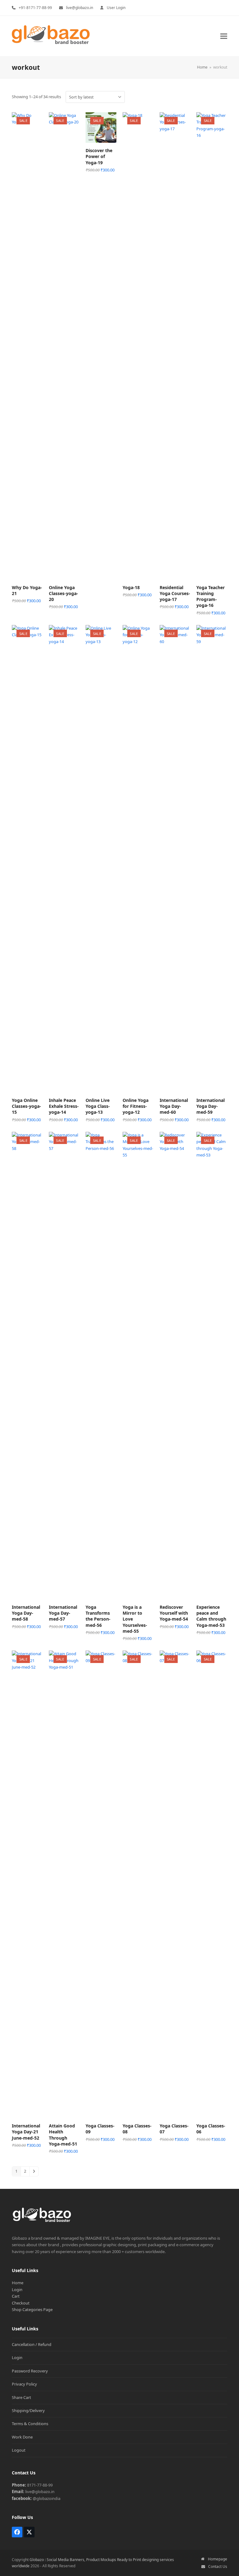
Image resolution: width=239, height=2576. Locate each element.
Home (18, 2283)
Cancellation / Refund (32, 2344)
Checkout (21, 2303)
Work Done (22, 2437)
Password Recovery (30, 2371)
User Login (116, 8)
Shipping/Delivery (28, 2410)
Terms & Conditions (30, 2424)
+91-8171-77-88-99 (35, 8)
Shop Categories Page (32, 2309)
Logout (19, 2450)
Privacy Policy (24, 2384)
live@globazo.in (80, 8)
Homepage (217, 2559)
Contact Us (218, 2566)
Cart (16, 2296)
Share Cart (21, 2397)
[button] (224, 36)
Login (17, 2290)
